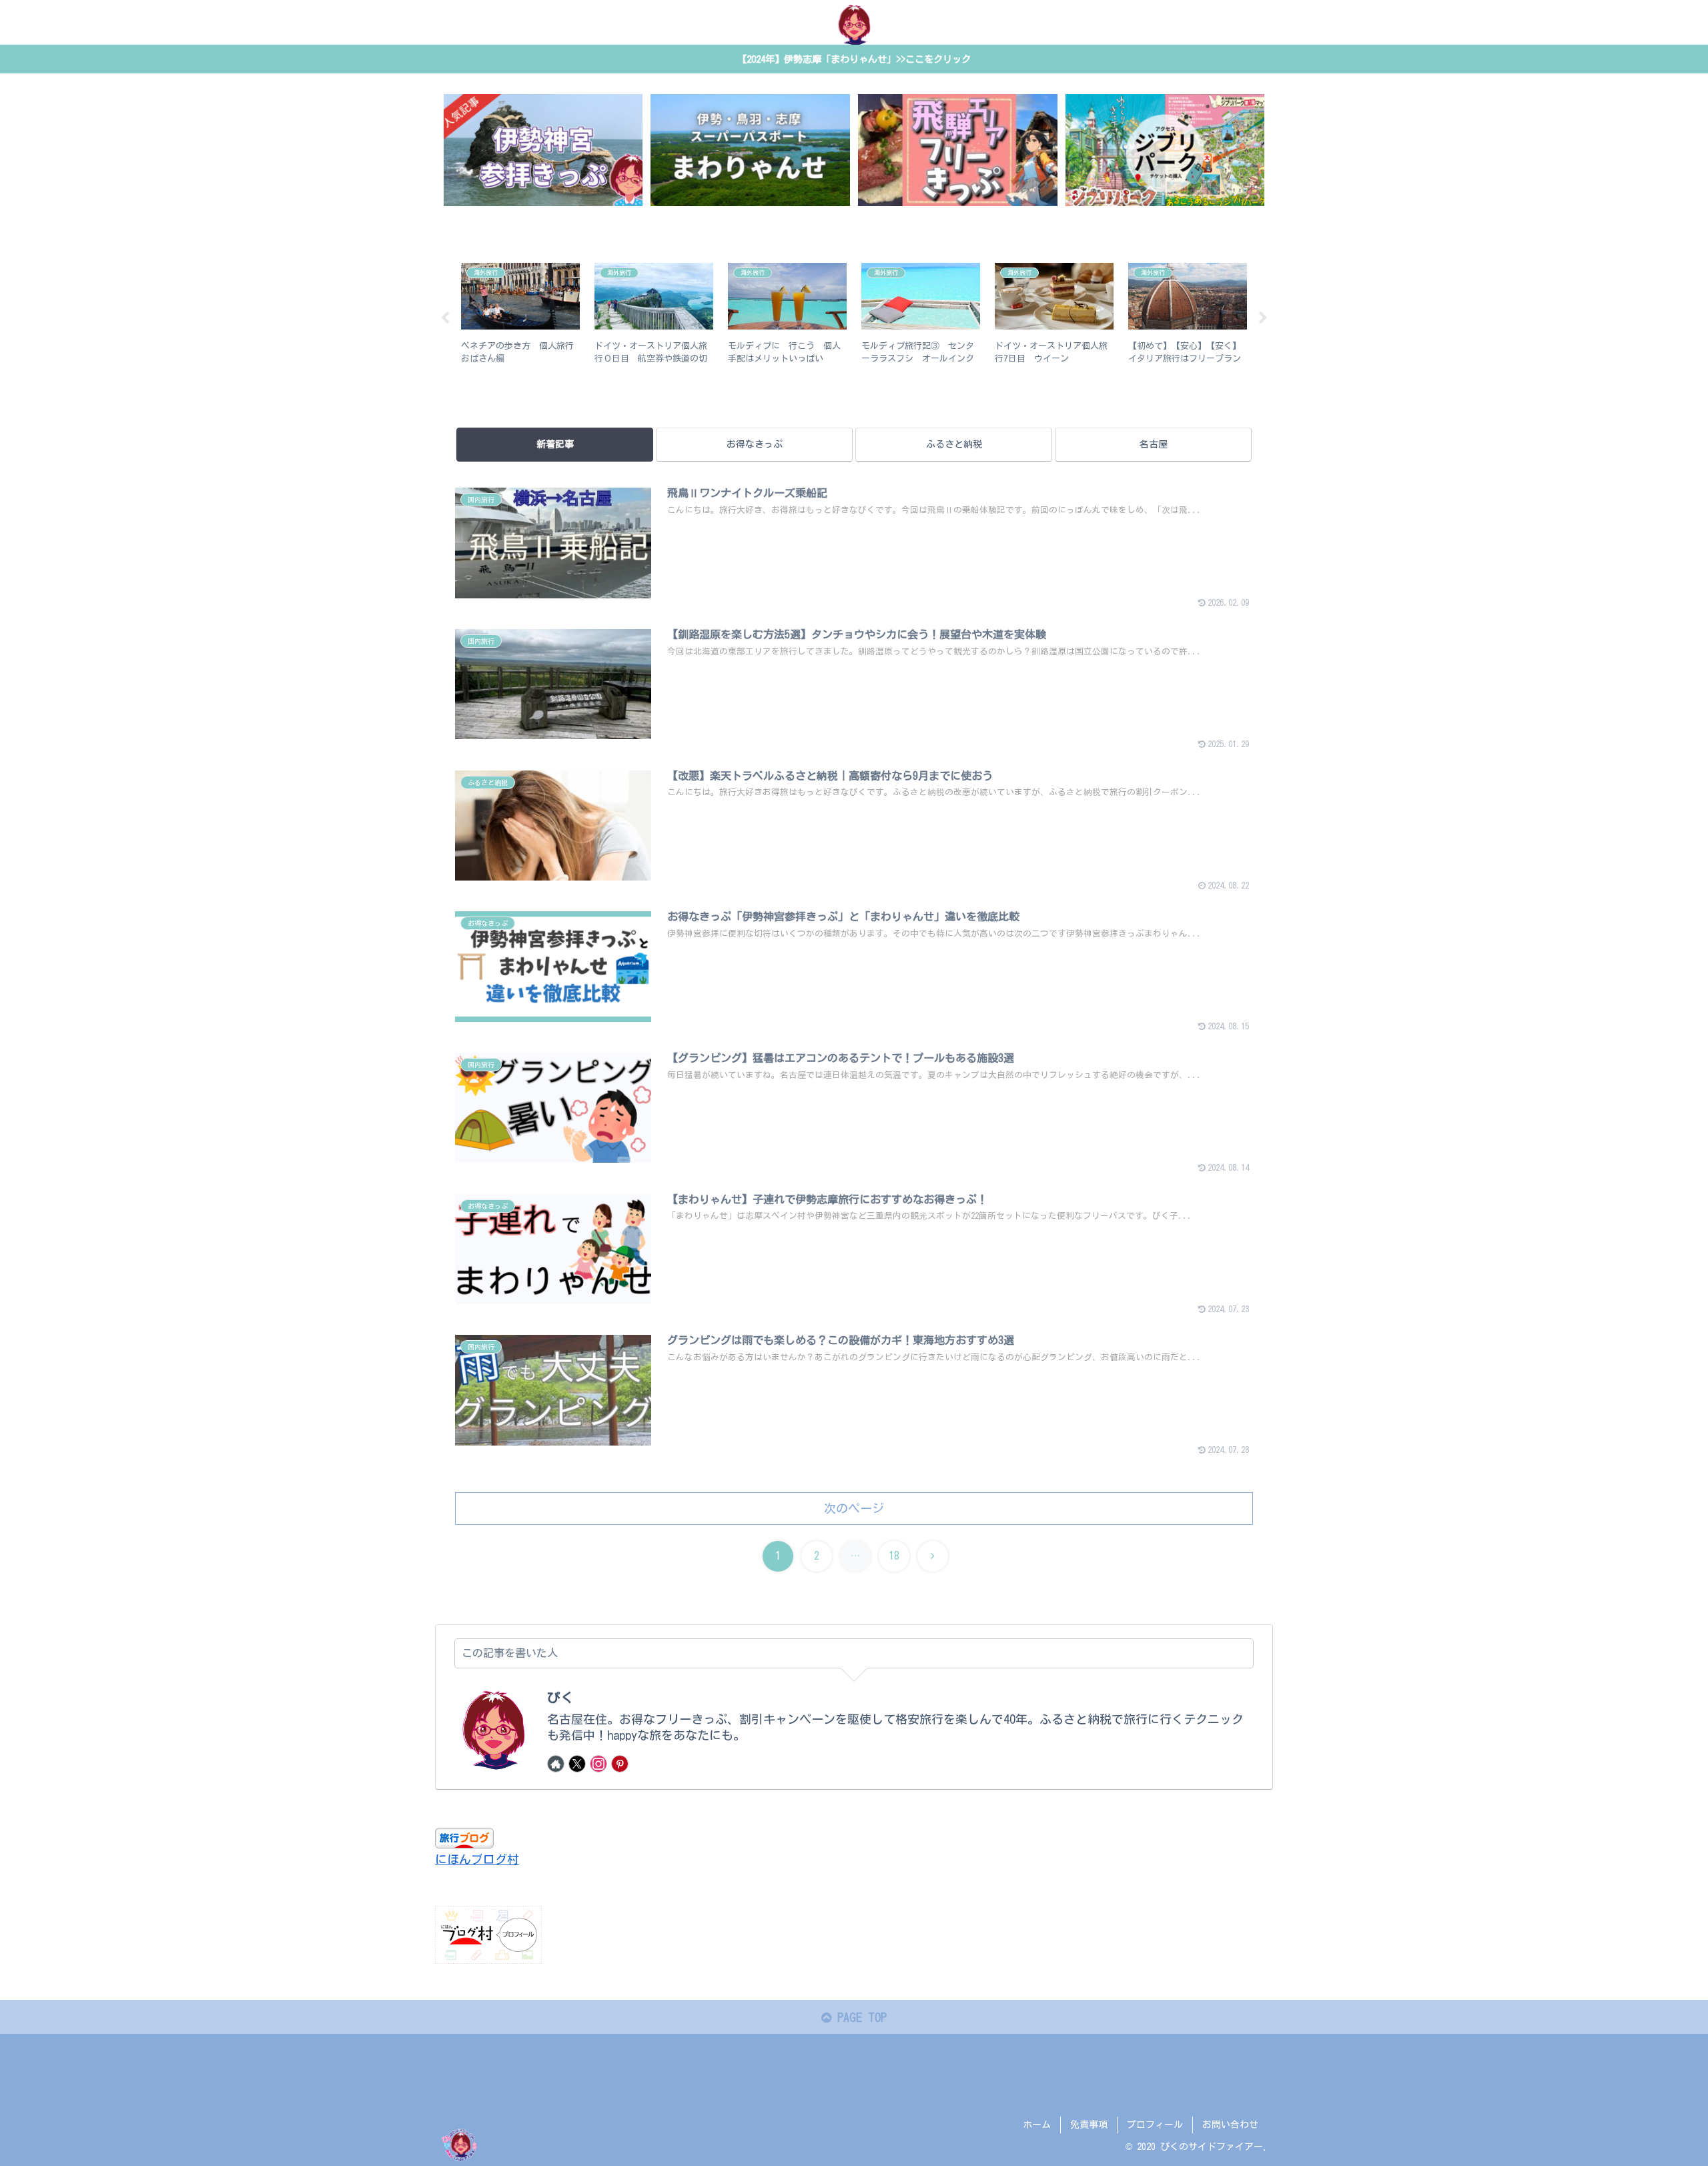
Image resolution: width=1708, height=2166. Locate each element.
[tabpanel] (520, 316)
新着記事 (555, 444)
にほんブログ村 (477, 1859)
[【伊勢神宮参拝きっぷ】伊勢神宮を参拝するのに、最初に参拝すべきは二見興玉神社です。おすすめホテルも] (543, 150)
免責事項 (1089, 2125)
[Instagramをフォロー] (598, 1764)
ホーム (1037, 2125)
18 (894, 1556)
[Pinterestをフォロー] (620, 1764)
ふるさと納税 (954, 444)
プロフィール (1155, 2125)
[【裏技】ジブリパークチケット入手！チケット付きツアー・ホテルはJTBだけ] (1165, 150)
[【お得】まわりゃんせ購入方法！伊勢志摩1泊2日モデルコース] (750, 150)
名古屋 (1154, 444)
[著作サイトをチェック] (556, 1764)
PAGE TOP (859, 2017)
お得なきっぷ (755, 444)
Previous (445, 318)
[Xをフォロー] (577, 1764)
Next (1263, 318)
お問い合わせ (1230, 2125)
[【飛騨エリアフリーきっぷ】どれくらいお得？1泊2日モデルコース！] (957, 150)
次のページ (854, 1508)
